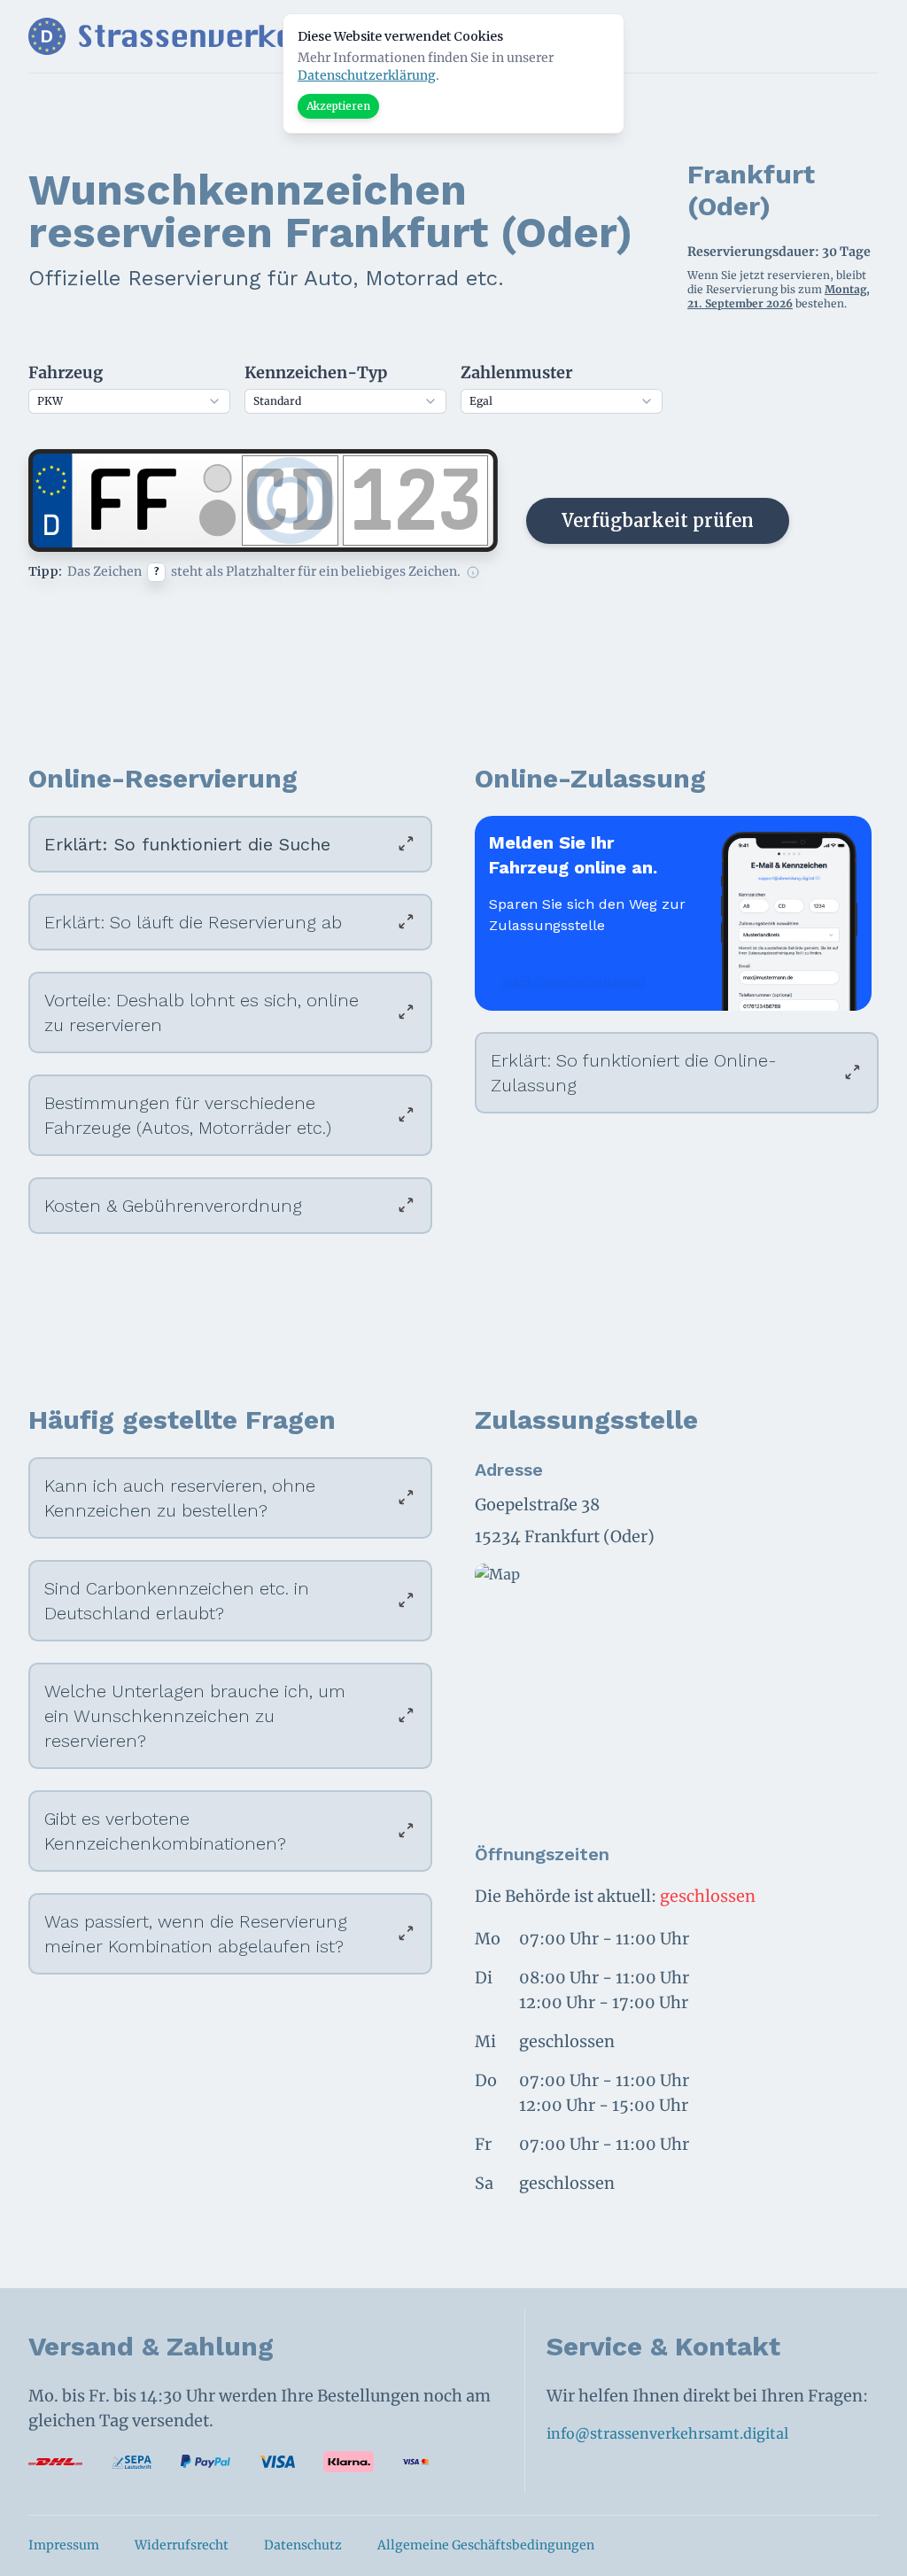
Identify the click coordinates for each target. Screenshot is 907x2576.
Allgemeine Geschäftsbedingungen (486, 2545)
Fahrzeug (66, 372)
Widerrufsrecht (182, 2545)
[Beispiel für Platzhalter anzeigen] (473, 572)
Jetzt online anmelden (573, 980)
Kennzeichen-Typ (316, 372)
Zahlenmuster (516, 372)
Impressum (64, 2545)
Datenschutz (303, 2545)
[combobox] (129, 401)
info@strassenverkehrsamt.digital (667, 2433)
